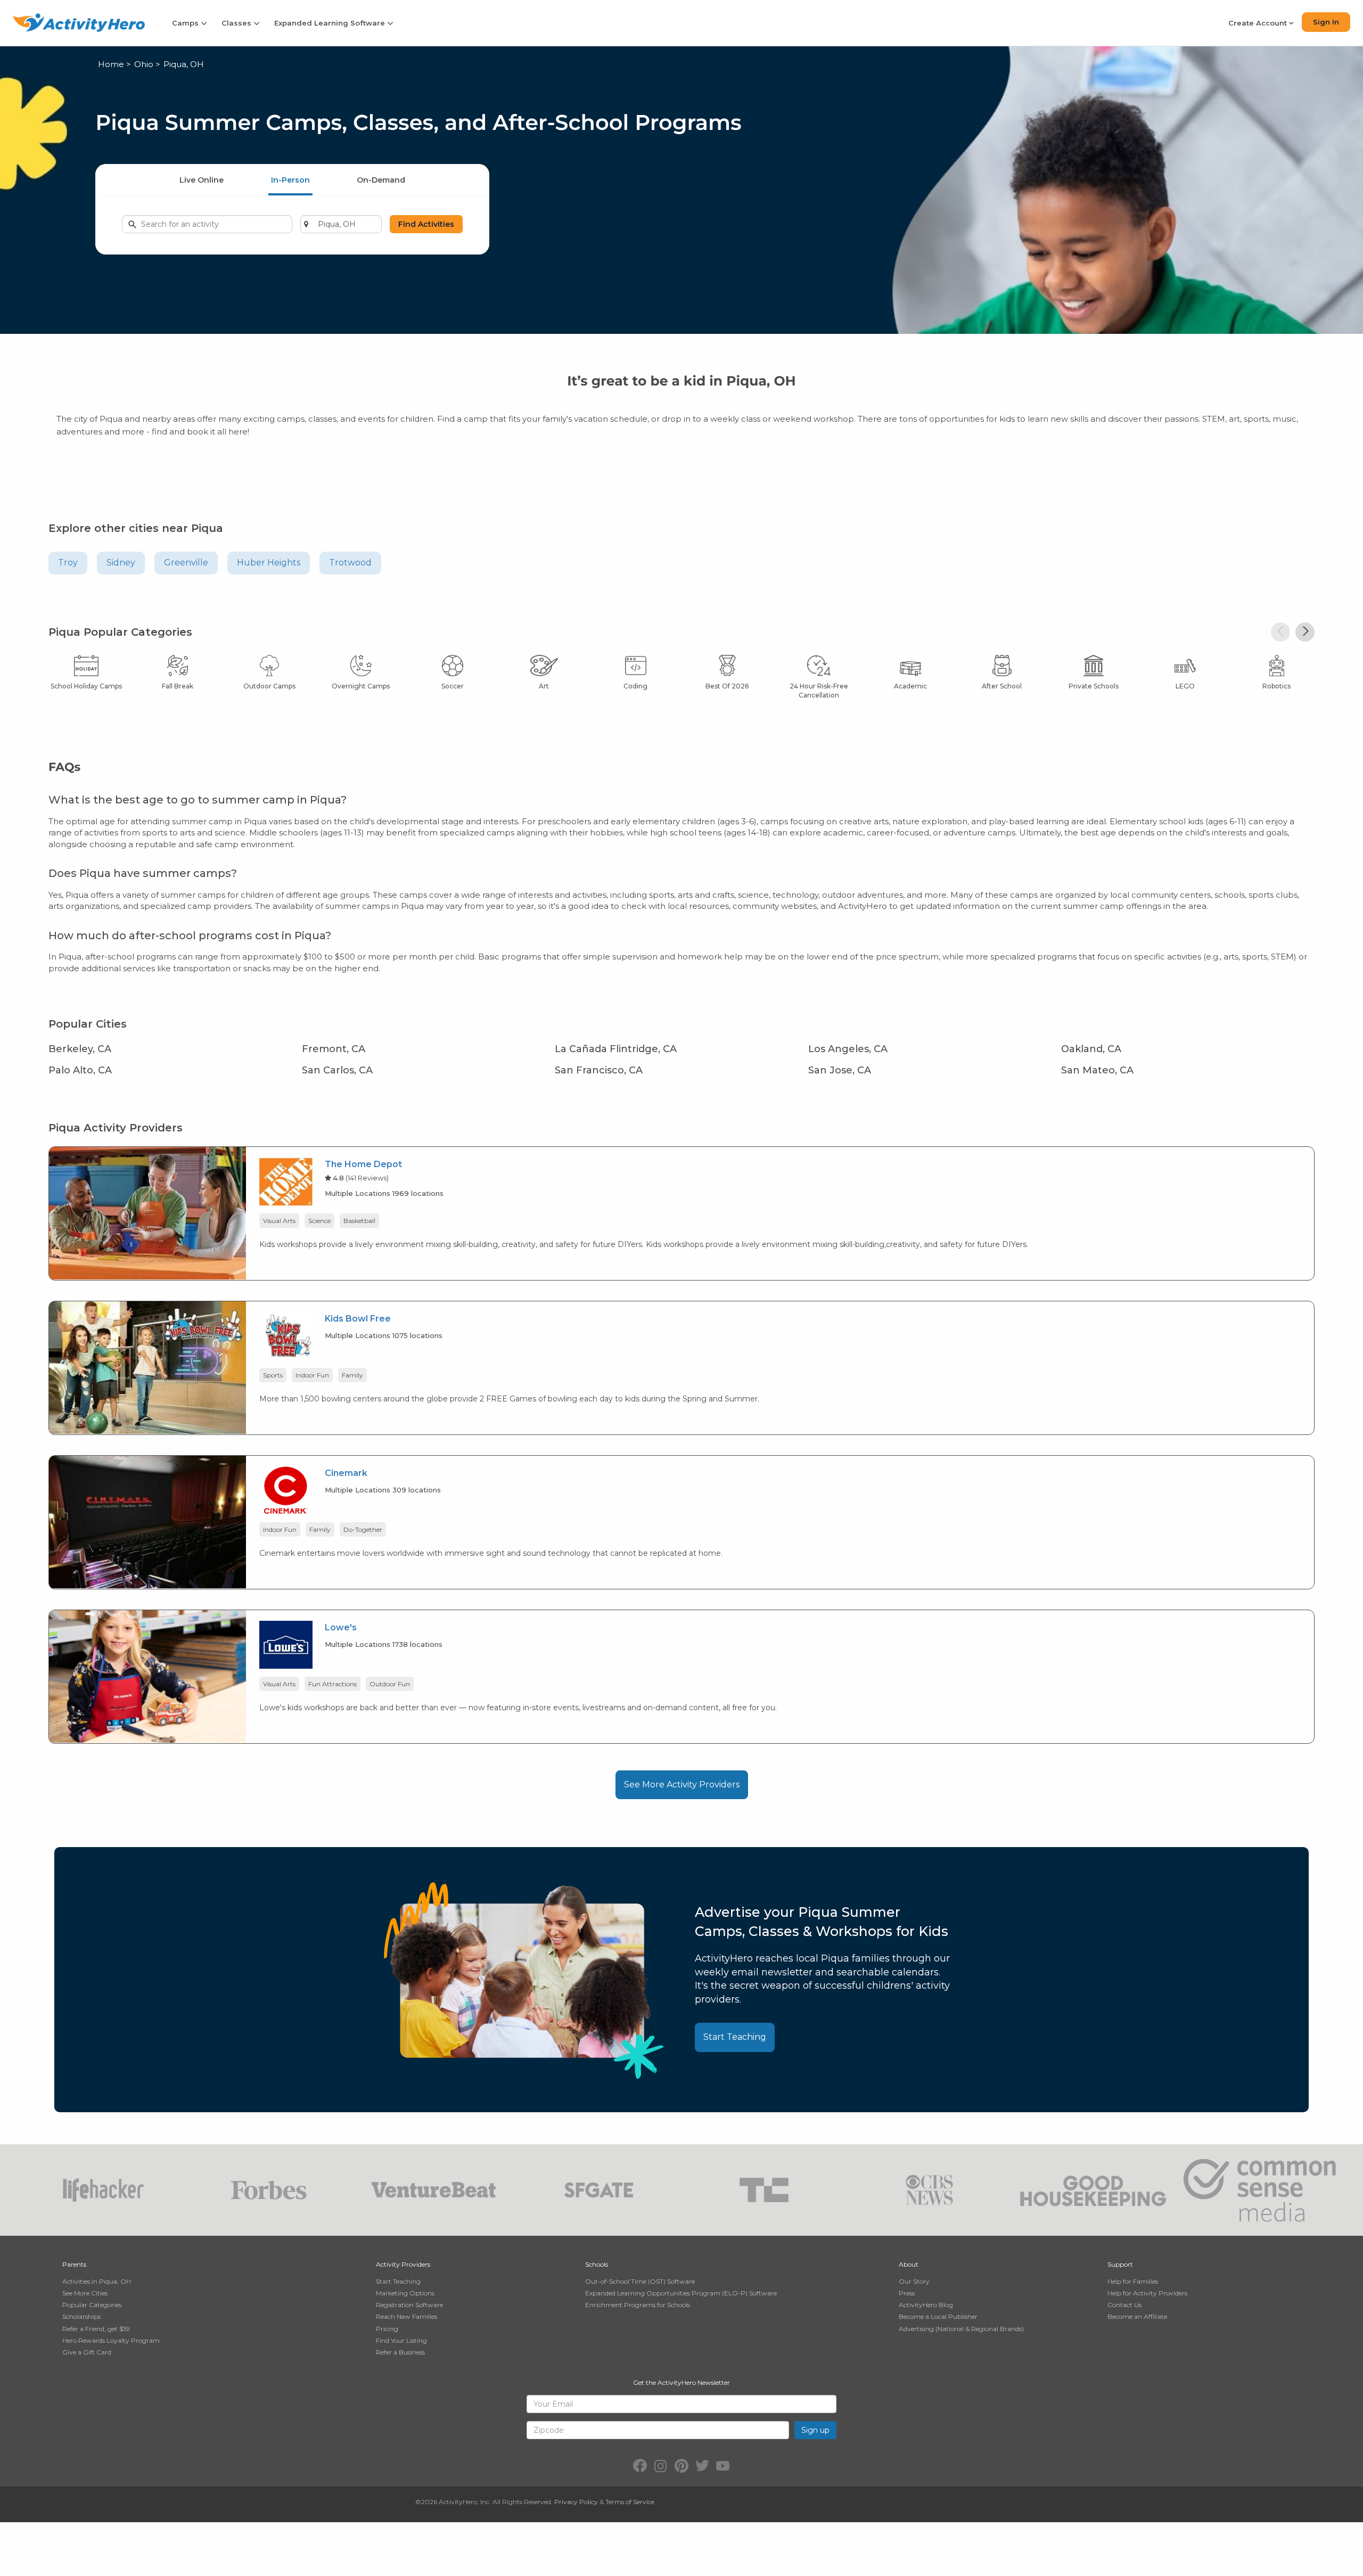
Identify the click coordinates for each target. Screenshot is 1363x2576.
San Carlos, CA (337, 1070)
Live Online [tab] (202, 180)
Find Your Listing (401, 2340)
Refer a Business (400, 2352)
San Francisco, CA (599, 1070)
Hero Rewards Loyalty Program (111, 2340)
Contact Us (1124, 2305)
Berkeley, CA (80, 1049)
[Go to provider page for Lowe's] (286, 1647)
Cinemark (346, 1473)
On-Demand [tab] (381, 180)
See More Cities (85, 2293)
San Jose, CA (840, 1070)
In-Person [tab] (290, 180)
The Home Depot (363, 1164)
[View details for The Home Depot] (147, 1213)
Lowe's (341, 1627)
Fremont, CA (334, 1049)
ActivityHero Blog (926, 2305)
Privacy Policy (576, 2502)
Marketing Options (405, 2293)
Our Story (914, 2281)
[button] (1280, 632)
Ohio (144, 64)
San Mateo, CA (1097, 1070)
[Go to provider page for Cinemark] (286, 1492)
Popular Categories (92, 2305)
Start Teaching (735, 2037)
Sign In (1326, 22)
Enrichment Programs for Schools (638, 2305)
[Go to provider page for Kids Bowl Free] (286, 1338)
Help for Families (1133, 2281)
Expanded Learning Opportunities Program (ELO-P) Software (681, 2293)
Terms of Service (630, 2502)
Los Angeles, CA (848, 1049)
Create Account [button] (1259, 23)
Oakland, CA (1091, 1049)
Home (111, 64)
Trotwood (350, 563)
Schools (597, 2264)
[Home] (79, 23)
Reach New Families (407, 2316)
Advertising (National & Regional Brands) (961, 2329)
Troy (68, 563)
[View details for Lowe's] (147, 1676)
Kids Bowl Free (358, 1319)
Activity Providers (403, 2264)
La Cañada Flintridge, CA (616, 1049)
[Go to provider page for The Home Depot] (286, 1183)
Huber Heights (269, 563)
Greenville (186, 563)
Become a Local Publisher (938, 2316)
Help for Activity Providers (1147, 2293)
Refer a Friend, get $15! (96, 2329)
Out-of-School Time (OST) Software (640, 2281)
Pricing (387, 2329)
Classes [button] (237, 23)
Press (907, 2293)
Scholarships (81, 2316)
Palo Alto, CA (80, 1070)
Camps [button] (186, 23)
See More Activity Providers (682, 1785)
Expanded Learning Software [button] (331, 23)
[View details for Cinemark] (147, 1521)
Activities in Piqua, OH (97, 2281)
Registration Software (409, 2305)
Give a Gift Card (87, 2352)
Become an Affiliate (1137, 2316)
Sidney (121, 563)
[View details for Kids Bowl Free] (147, 1367)
